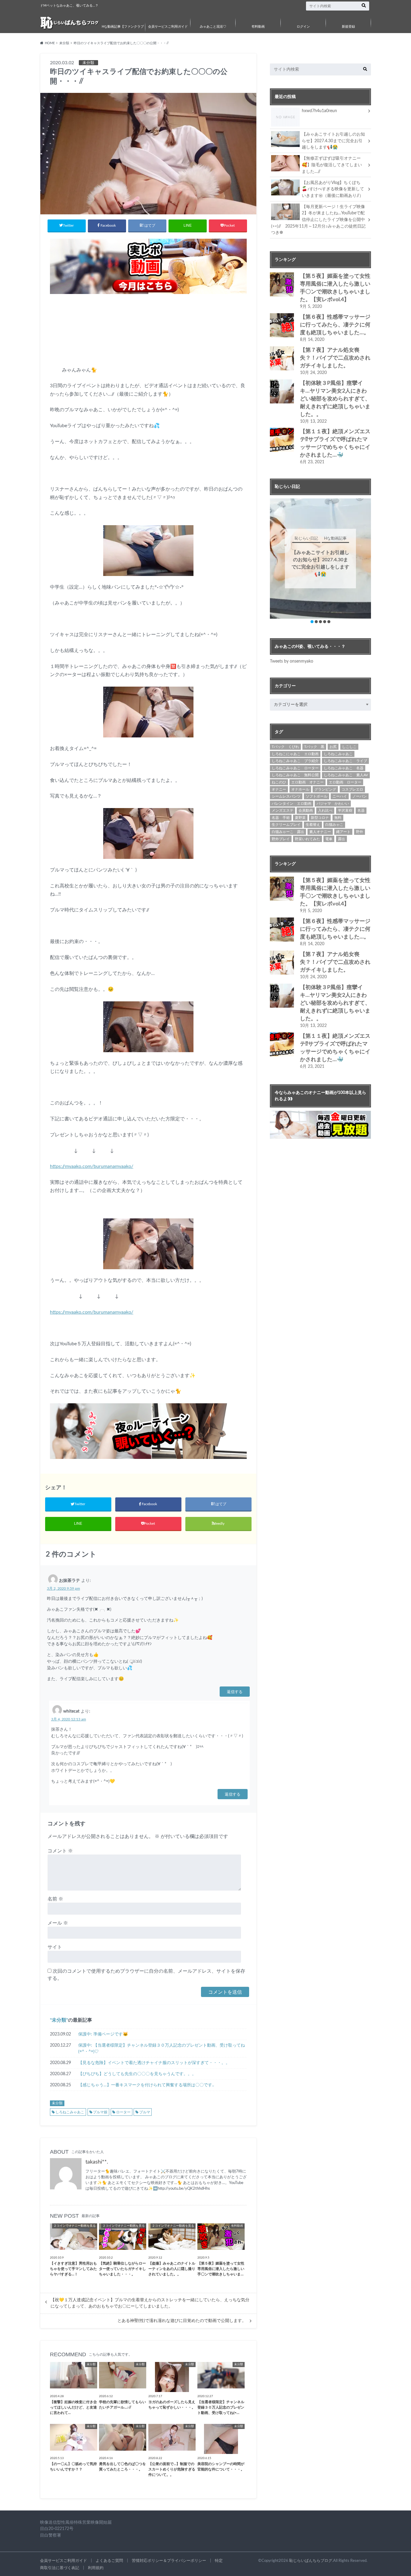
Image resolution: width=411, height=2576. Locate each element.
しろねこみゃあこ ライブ (345, 761)
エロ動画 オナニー (307, 782)
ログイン (303, 27)
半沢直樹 (345, 810)
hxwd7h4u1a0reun (319, 111)
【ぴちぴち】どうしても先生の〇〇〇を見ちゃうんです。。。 (137, 2074)
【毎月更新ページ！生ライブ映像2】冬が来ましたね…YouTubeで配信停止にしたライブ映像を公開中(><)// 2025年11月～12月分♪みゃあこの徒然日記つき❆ (318, 220)
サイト (55, 1947)
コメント (60, 1851)
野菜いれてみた (307, 839)
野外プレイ (281, 839)
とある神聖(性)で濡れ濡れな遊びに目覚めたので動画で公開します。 (182, 2321)
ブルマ (145, 2112)
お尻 (333, 747)
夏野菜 (300, 818)
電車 (329, 839)
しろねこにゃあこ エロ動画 (295, 754)
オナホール (300, 789)
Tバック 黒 (314, 747)
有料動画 (258, 27)
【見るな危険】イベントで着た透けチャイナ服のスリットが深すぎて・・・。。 (154, 2063)
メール (58, 1923)
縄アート (343, 832)
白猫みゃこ (334, 825)
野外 (360, 832)
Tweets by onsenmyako (292, 661)
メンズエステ (283, 810)
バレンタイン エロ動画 (292, 804)
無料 (338, 818)
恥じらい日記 (320, 539)
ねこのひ (279, 782)
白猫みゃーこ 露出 (288, 832)
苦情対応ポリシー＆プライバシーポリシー (169, 2561)
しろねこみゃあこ (70, 2112)
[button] (312, 622)
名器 (361, 810)
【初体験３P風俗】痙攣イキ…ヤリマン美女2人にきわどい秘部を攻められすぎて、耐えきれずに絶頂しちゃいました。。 (335, 399)
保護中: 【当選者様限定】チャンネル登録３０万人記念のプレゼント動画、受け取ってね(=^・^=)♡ (162, 2049)
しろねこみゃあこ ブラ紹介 (295, 761)
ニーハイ (340, 796)
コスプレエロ (352, 789)
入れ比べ (325, 810)
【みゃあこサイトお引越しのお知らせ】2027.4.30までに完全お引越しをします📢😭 (333, 141)
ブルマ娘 (100, 2112)
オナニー (279, 789)
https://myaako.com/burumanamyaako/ (92, 1166)
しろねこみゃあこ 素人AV (346, 775)
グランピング (325, 789)
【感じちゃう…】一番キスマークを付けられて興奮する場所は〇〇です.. (146, 2085)
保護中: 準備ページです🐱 (103, 2034)
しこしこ (349, 747)
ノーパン (360, 796)
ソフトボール (317, 796)
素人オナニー (320, 832)
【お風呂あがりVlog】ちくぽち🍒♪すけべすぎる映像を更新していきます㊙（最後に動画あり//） (333, 189)
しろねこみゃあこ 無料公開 (295, 775)
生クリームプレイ (286, 825)
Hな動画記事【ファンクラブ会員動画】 (123, 31)
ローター (123, 2112)
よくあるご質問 (109, 2561)
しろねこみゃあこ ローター (295, 768)
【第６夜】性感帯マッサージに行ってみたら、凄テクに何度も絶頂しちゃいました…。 (335, 325)
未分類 (59, 2020)
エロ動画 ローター (345, 782)
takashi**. (97, 2162)
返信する (235, 1691)
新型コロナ (320, 818)
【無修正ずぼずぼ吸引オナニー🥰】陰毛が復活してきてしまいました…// (332, 165)
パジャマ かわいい (333, 804)
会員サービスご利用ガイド (168, 27)
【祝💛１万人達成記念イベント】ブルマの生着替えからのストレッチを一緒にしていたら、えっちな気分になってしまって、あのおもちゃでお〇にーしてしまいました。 (150, 2303)
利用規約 (96, 2568)
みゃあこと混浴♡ (213, 27)
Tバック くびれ (285, 747)
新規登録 (348, 27)
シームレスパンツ (286, 796)
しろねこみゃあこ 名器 (344, 768)
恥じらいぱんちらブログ (311, 2561)
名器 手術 (281, 818)
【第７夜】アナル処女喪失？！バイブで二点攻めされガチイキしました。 (335, 358)
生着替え (313, 825)
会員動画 (306, 810)
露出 (341, 839)
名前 (55, 1899)
